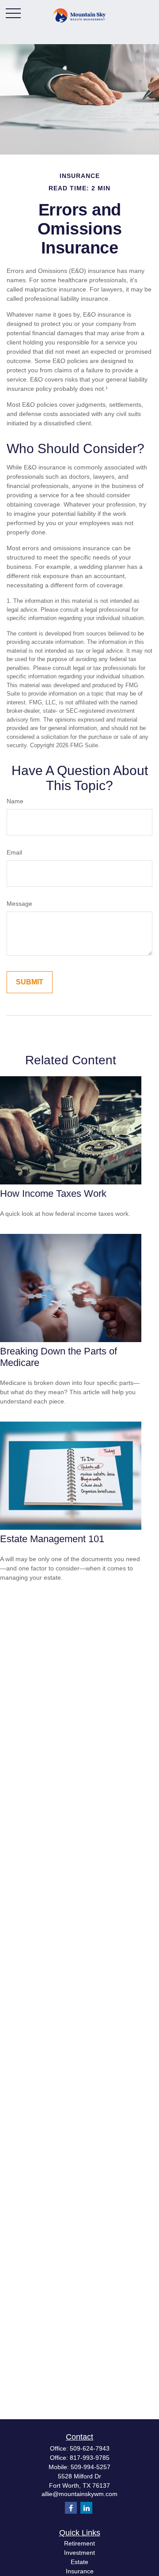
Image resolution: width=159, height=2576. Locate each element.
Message (19, 904)
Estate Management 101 (52, 1539)
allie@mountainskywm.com (79, 2494)
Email (14, 852)
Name (15, 801)
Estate (79, 2562)
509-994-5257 (91, 2467)
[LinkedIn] (86, 2508)
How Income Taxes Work (53, 1193)
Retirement (79, 2543)
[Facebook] (71, 2508)
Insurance (80, 2571)
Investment (79, 2553)
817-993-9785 (90, 2458)
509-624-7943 (90, 2448)
